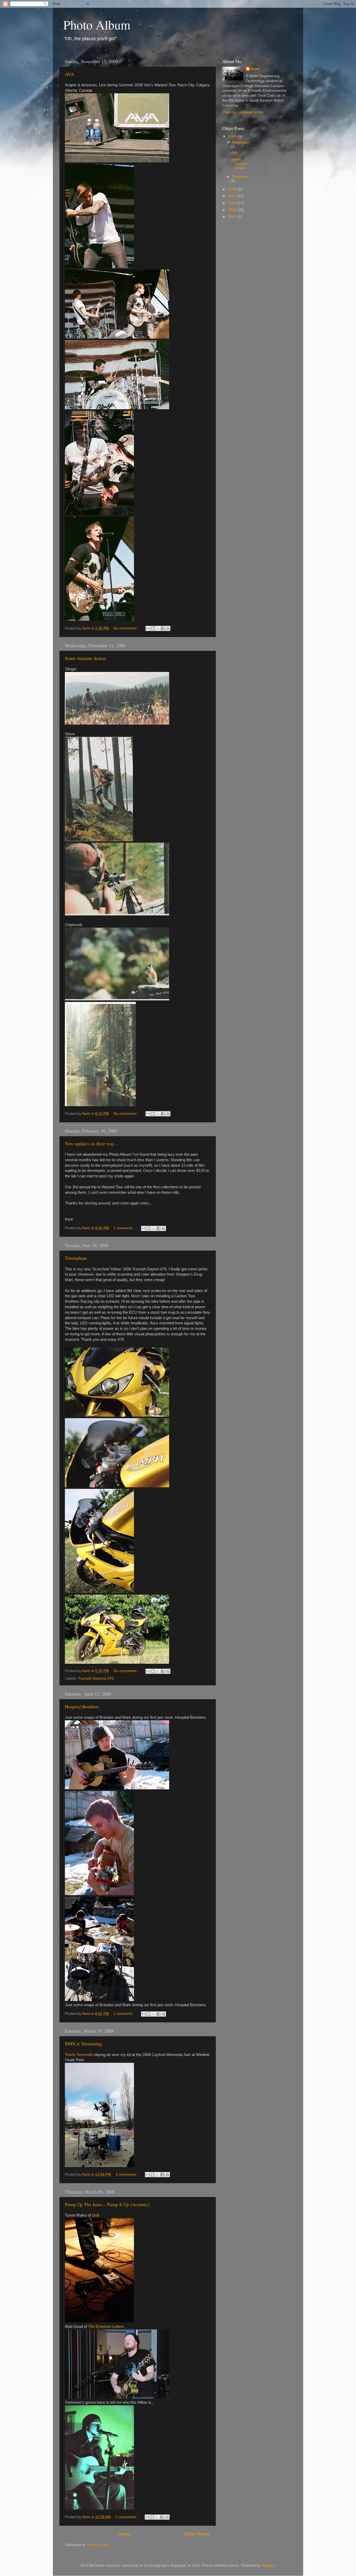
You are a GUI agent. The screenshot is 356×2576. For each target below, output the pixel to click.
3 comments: (127, 2174)
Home (125, 2534)
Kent (255, 69)
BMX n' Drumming (83, 2043)
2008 (233, 189)
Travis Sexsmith (79, 2055)
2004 (233, 217)
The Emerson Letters (106, 2327)
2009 (233, 136)
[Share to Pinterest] (168, 628)
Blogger (268, 2565)
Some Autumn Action (85, 658)
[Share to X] (158, 628)
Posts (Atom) (98, 2545)
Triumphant (76, 1258)
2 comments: (127, 2517)
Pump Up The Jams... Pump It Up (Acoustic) (107, 2204)
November (241, 142)
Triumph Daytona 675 (96, 1678)
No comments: (126, 628)
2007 (233, 196)
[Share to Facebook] (163, 628)
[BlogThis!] (153, 628)
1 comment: (124, 1228)
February (240, 177)
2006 (233, 203)
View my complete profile (243, 112)
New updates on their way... (91, 1143)
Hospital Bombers (82, 1706)
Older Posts (197, 2534)
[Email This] (148, 628)
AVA (69, 74)
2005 (233, 210)
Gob (96, 2215)
